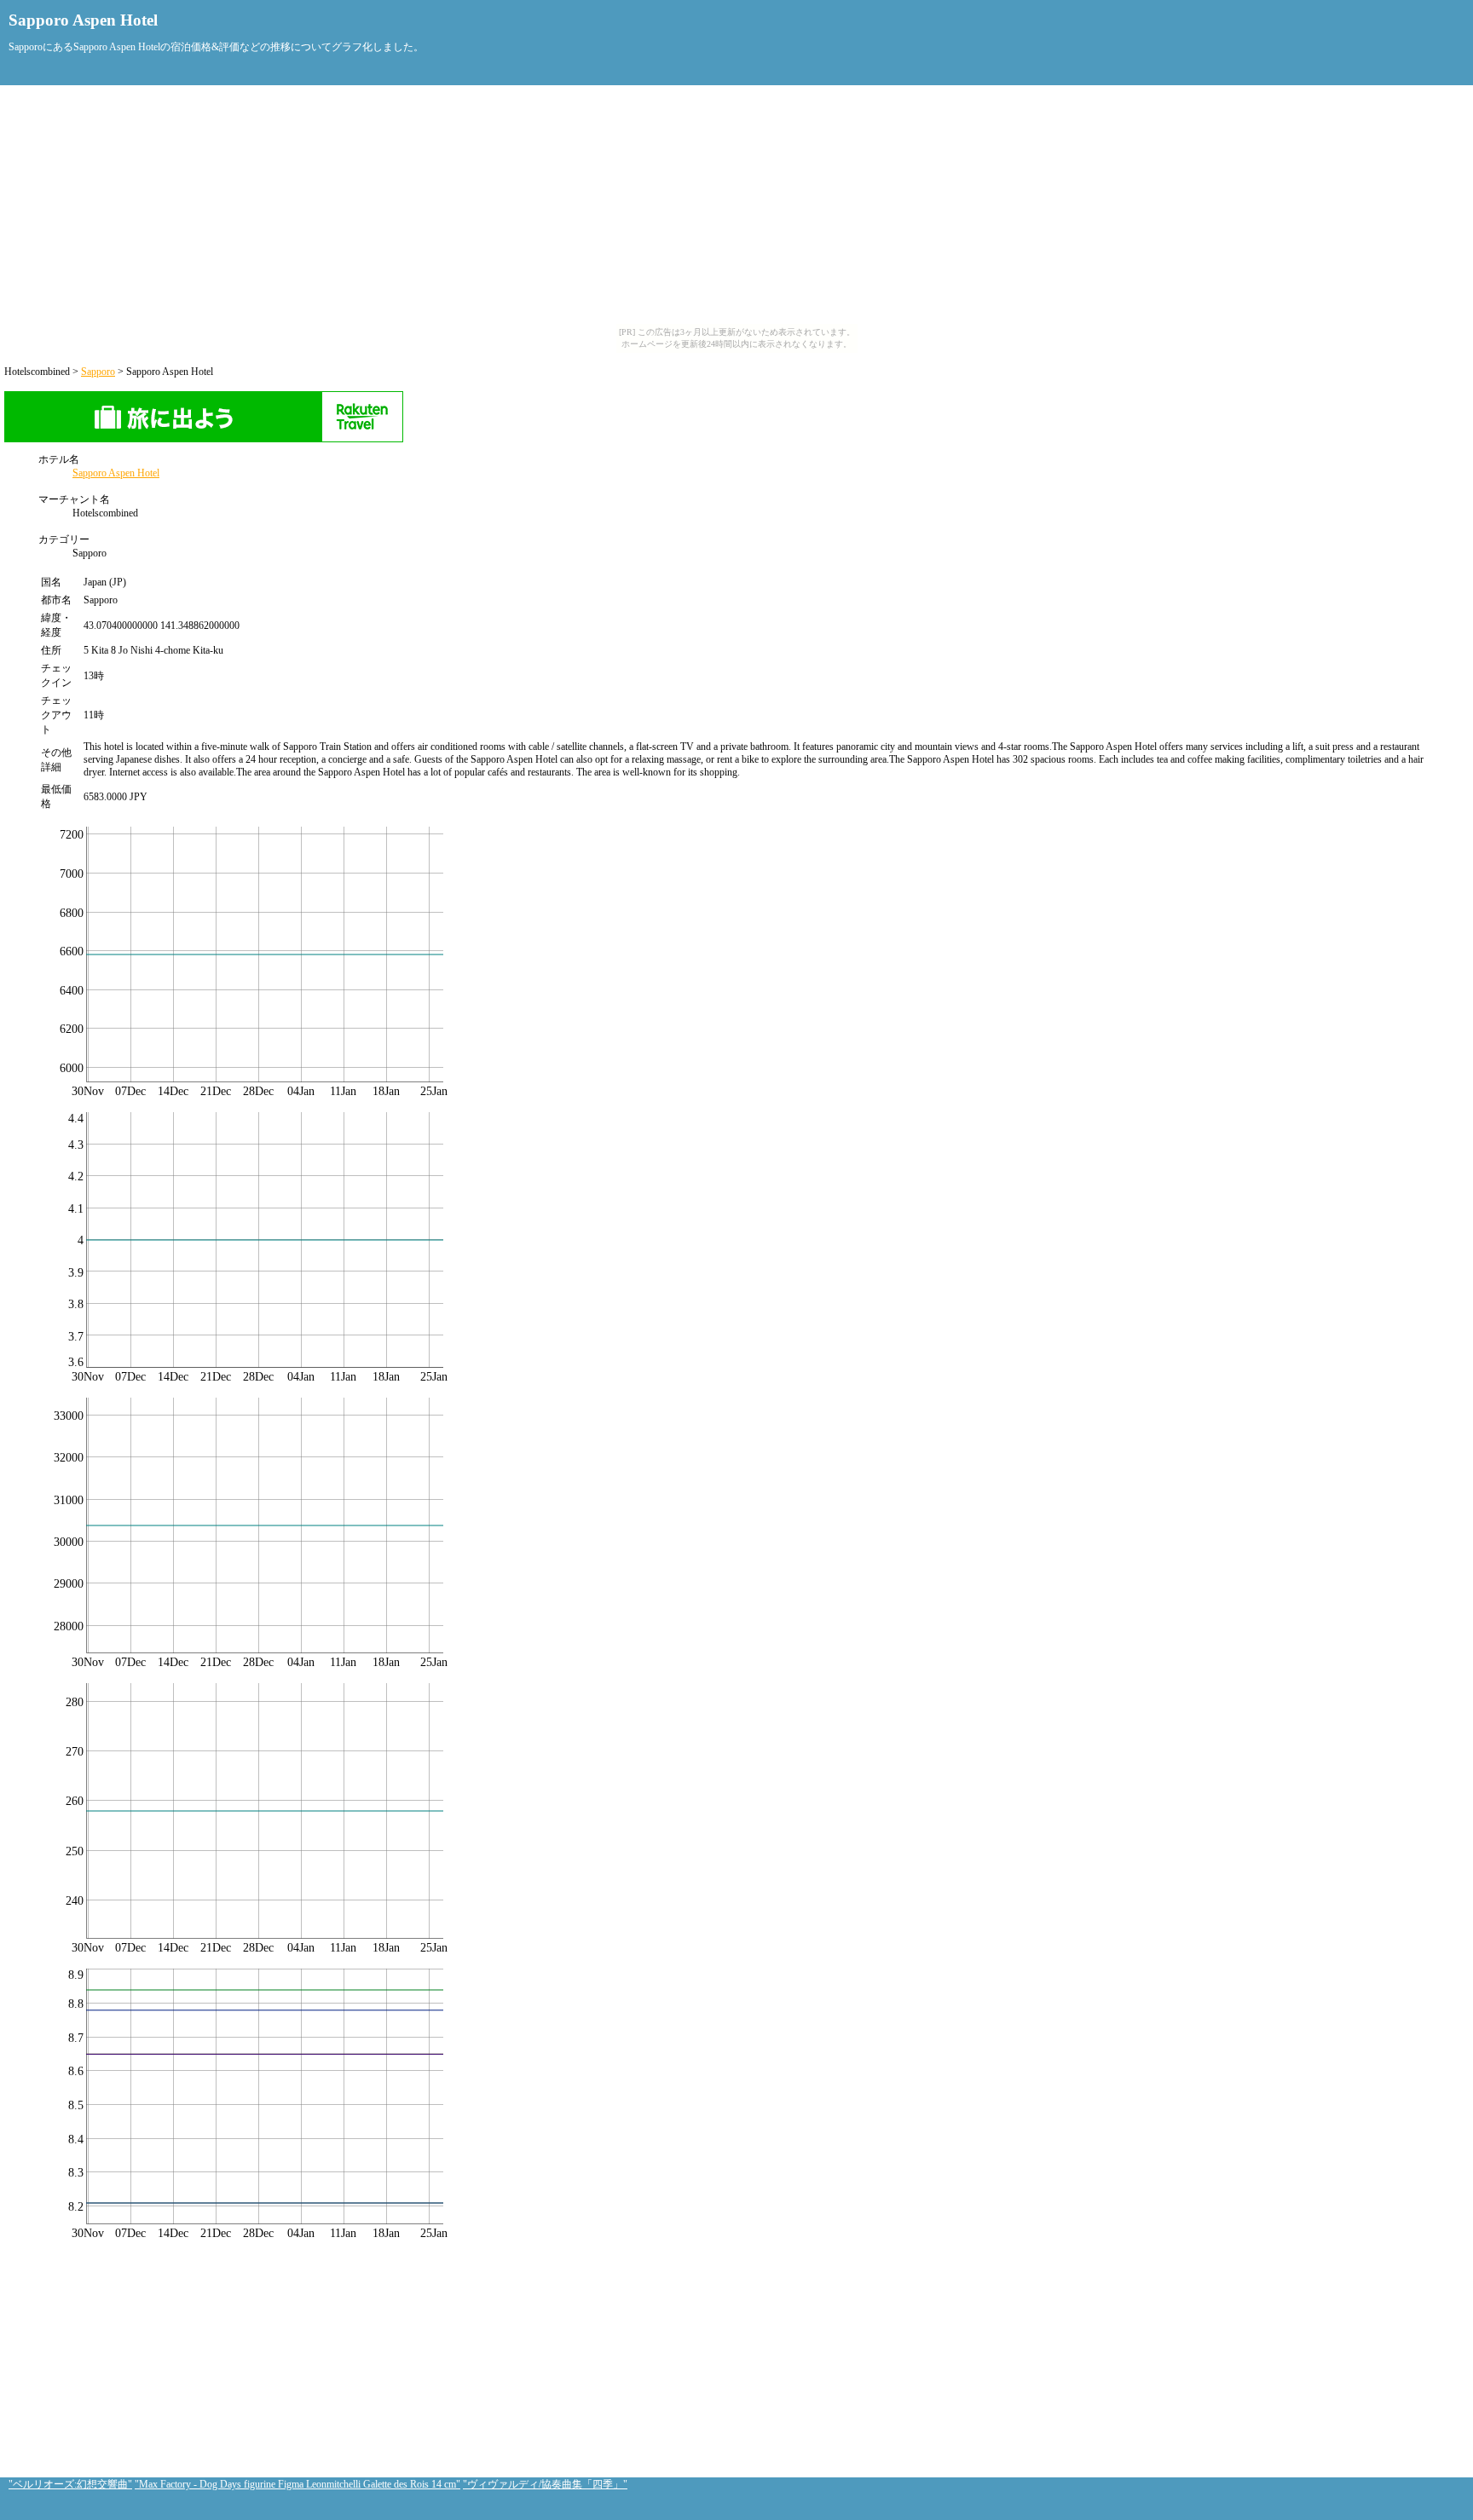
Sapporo (98, 372)
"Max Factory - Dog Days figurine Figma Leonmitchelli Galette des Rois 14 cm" (297, 2484)
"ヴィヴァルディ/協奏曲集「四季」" (545, 2484)
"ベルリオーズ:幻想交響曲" (70, 2484)
